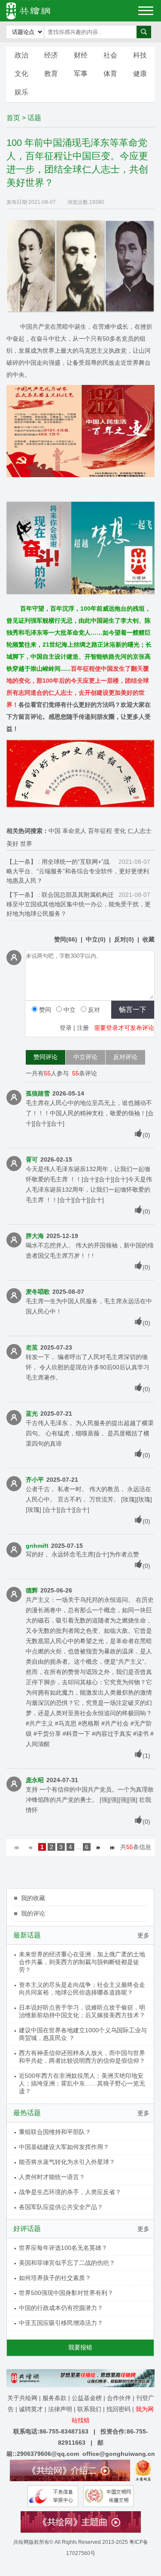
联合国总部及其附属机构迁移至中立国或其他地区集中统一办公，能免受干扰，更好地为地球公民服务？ (79, 904)
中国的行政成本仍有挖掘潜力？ (61, 2308)
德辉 (32, 1590)
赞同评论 (46, 1057)
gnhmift (37, 1546)
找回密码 (118, 2409)
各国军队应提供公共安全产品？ (61, 2207)
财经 (81, 55)
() (66, 939)
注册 (83, 1028)
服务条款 (55, 2398)
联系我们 (89, 2409)
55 (47, 1073)
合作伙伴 (119, 2398)
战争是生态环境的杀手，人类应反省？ (70, 2192)
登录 (66, 1028)
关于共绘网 (22, 2398)
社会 (110, 55)
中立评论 (85, 1057)
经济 (51, 55)
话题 (34, 118)
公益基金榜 (87, 2398)
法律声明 (60, 2409)
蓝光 (32, 1414)
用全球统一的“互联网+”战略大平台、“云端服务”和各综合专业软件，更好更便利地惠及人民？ (78, 871)
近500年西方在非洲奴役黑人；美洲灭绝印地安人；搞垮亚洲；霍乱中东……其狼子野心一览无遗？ (82, 2083)
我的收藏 (33, 1898)
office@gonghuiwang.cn (119, 2454)
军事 (81, 74)
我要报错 (80, 2347)
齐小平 (35, 1480)
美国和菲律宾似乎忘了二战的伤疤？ (67, 2263)
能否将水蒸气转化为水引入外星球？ (67, 2162)
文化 (21, 74)
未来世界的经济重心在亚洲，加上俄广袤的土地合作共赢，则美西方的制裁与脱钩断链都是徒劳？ (82, 1962)
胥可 (32, 1159)
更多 (143, 1935)
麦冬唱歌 (38, 1292)
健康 (140, 74)
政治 (21, 55)
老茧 (32, 1347)
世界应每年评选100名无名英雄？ (63, 2248)
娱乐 (21, 92)
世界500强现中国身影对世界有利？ (66, 2293)
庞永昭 (35, 1780)
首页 (13, 118)
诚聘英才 (31, 2409)
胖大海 (35, 1236)
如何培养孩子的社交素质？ (55, 2278)
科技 (140, 55)
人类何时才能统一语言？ (52, 2177)
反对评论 (125, 1057)
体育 (110, 74)
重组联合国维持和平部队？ (55, 2132)
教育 (51, 74)
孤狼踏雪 (38, 1093)
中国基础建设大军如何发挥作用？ (64, 2147)
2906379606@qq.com (48, 2454)
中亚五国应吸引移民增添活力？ (61, 2323)
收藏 (149, 939)
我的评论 (33, 1913)
